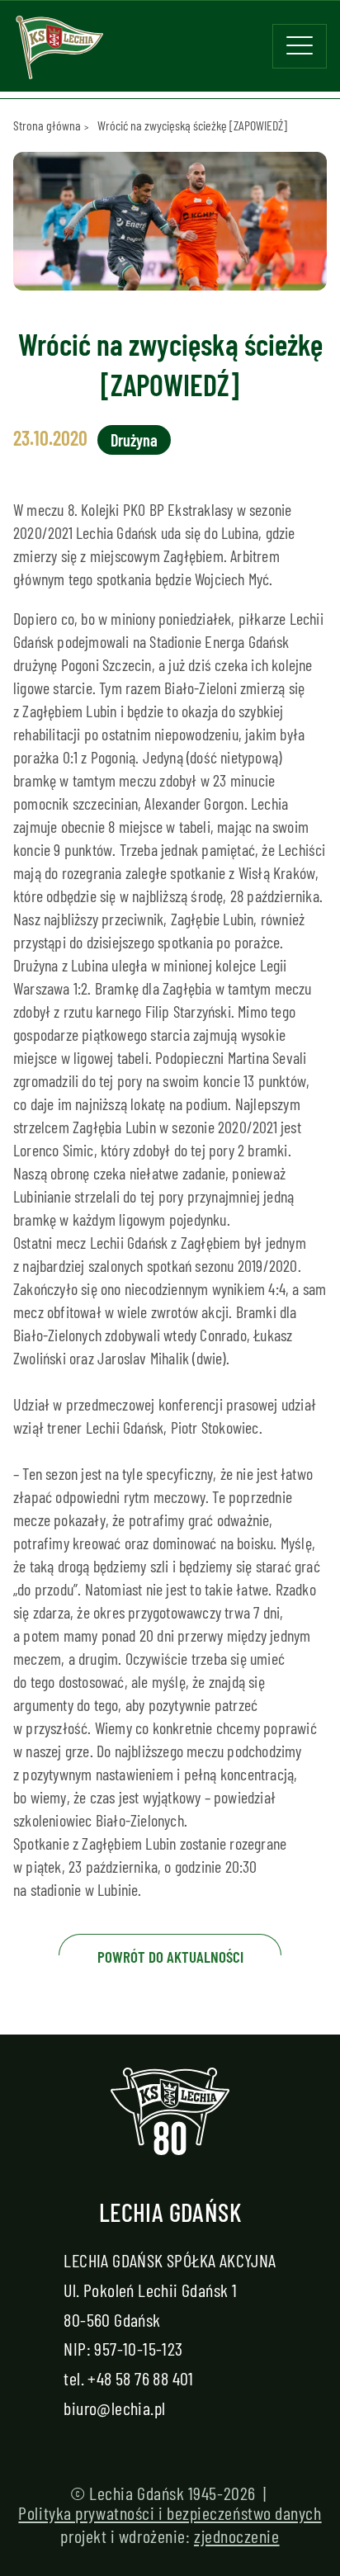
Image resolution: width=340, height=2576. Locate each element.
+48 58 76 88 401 (140, 2378)
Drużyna (134, 440)
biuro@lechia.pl (114, 2408)
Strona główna (47, 125)
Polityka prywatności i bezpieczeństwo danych (170, 2512)
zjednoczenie (237, 2536)
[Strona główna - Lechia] (59, 53)
